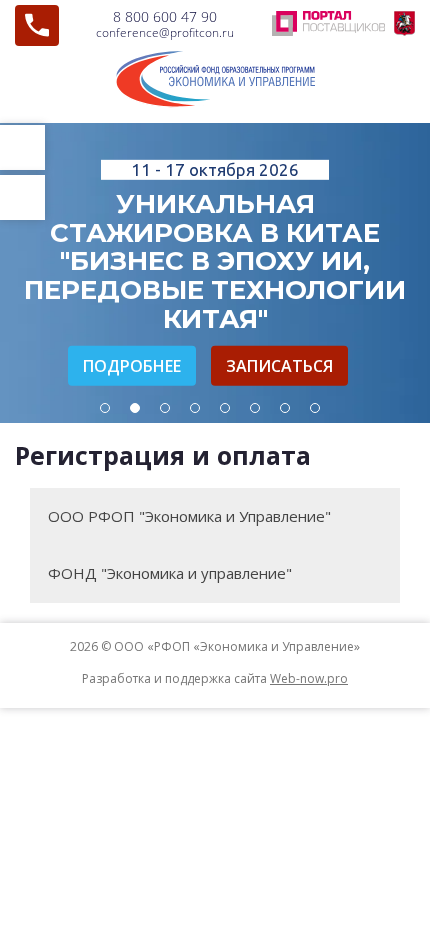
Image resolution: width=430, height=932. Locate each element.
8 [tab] (315, 408)
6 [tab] (255, 408)
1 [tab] (105, 408)
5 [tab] (225, 408)
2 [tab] (135, 408)
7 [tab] (285, 408)
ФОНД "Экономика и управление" (170, 573)
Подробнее (132, 366)
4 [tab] (195, 408)
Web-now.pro (309, 678)
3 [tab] (165, 408)
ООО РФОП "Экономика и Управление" (189, 516)
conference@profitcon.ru (165, 32)
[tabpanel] (215, 273)
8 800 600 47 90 (165, 16)
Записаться (279, 366)
